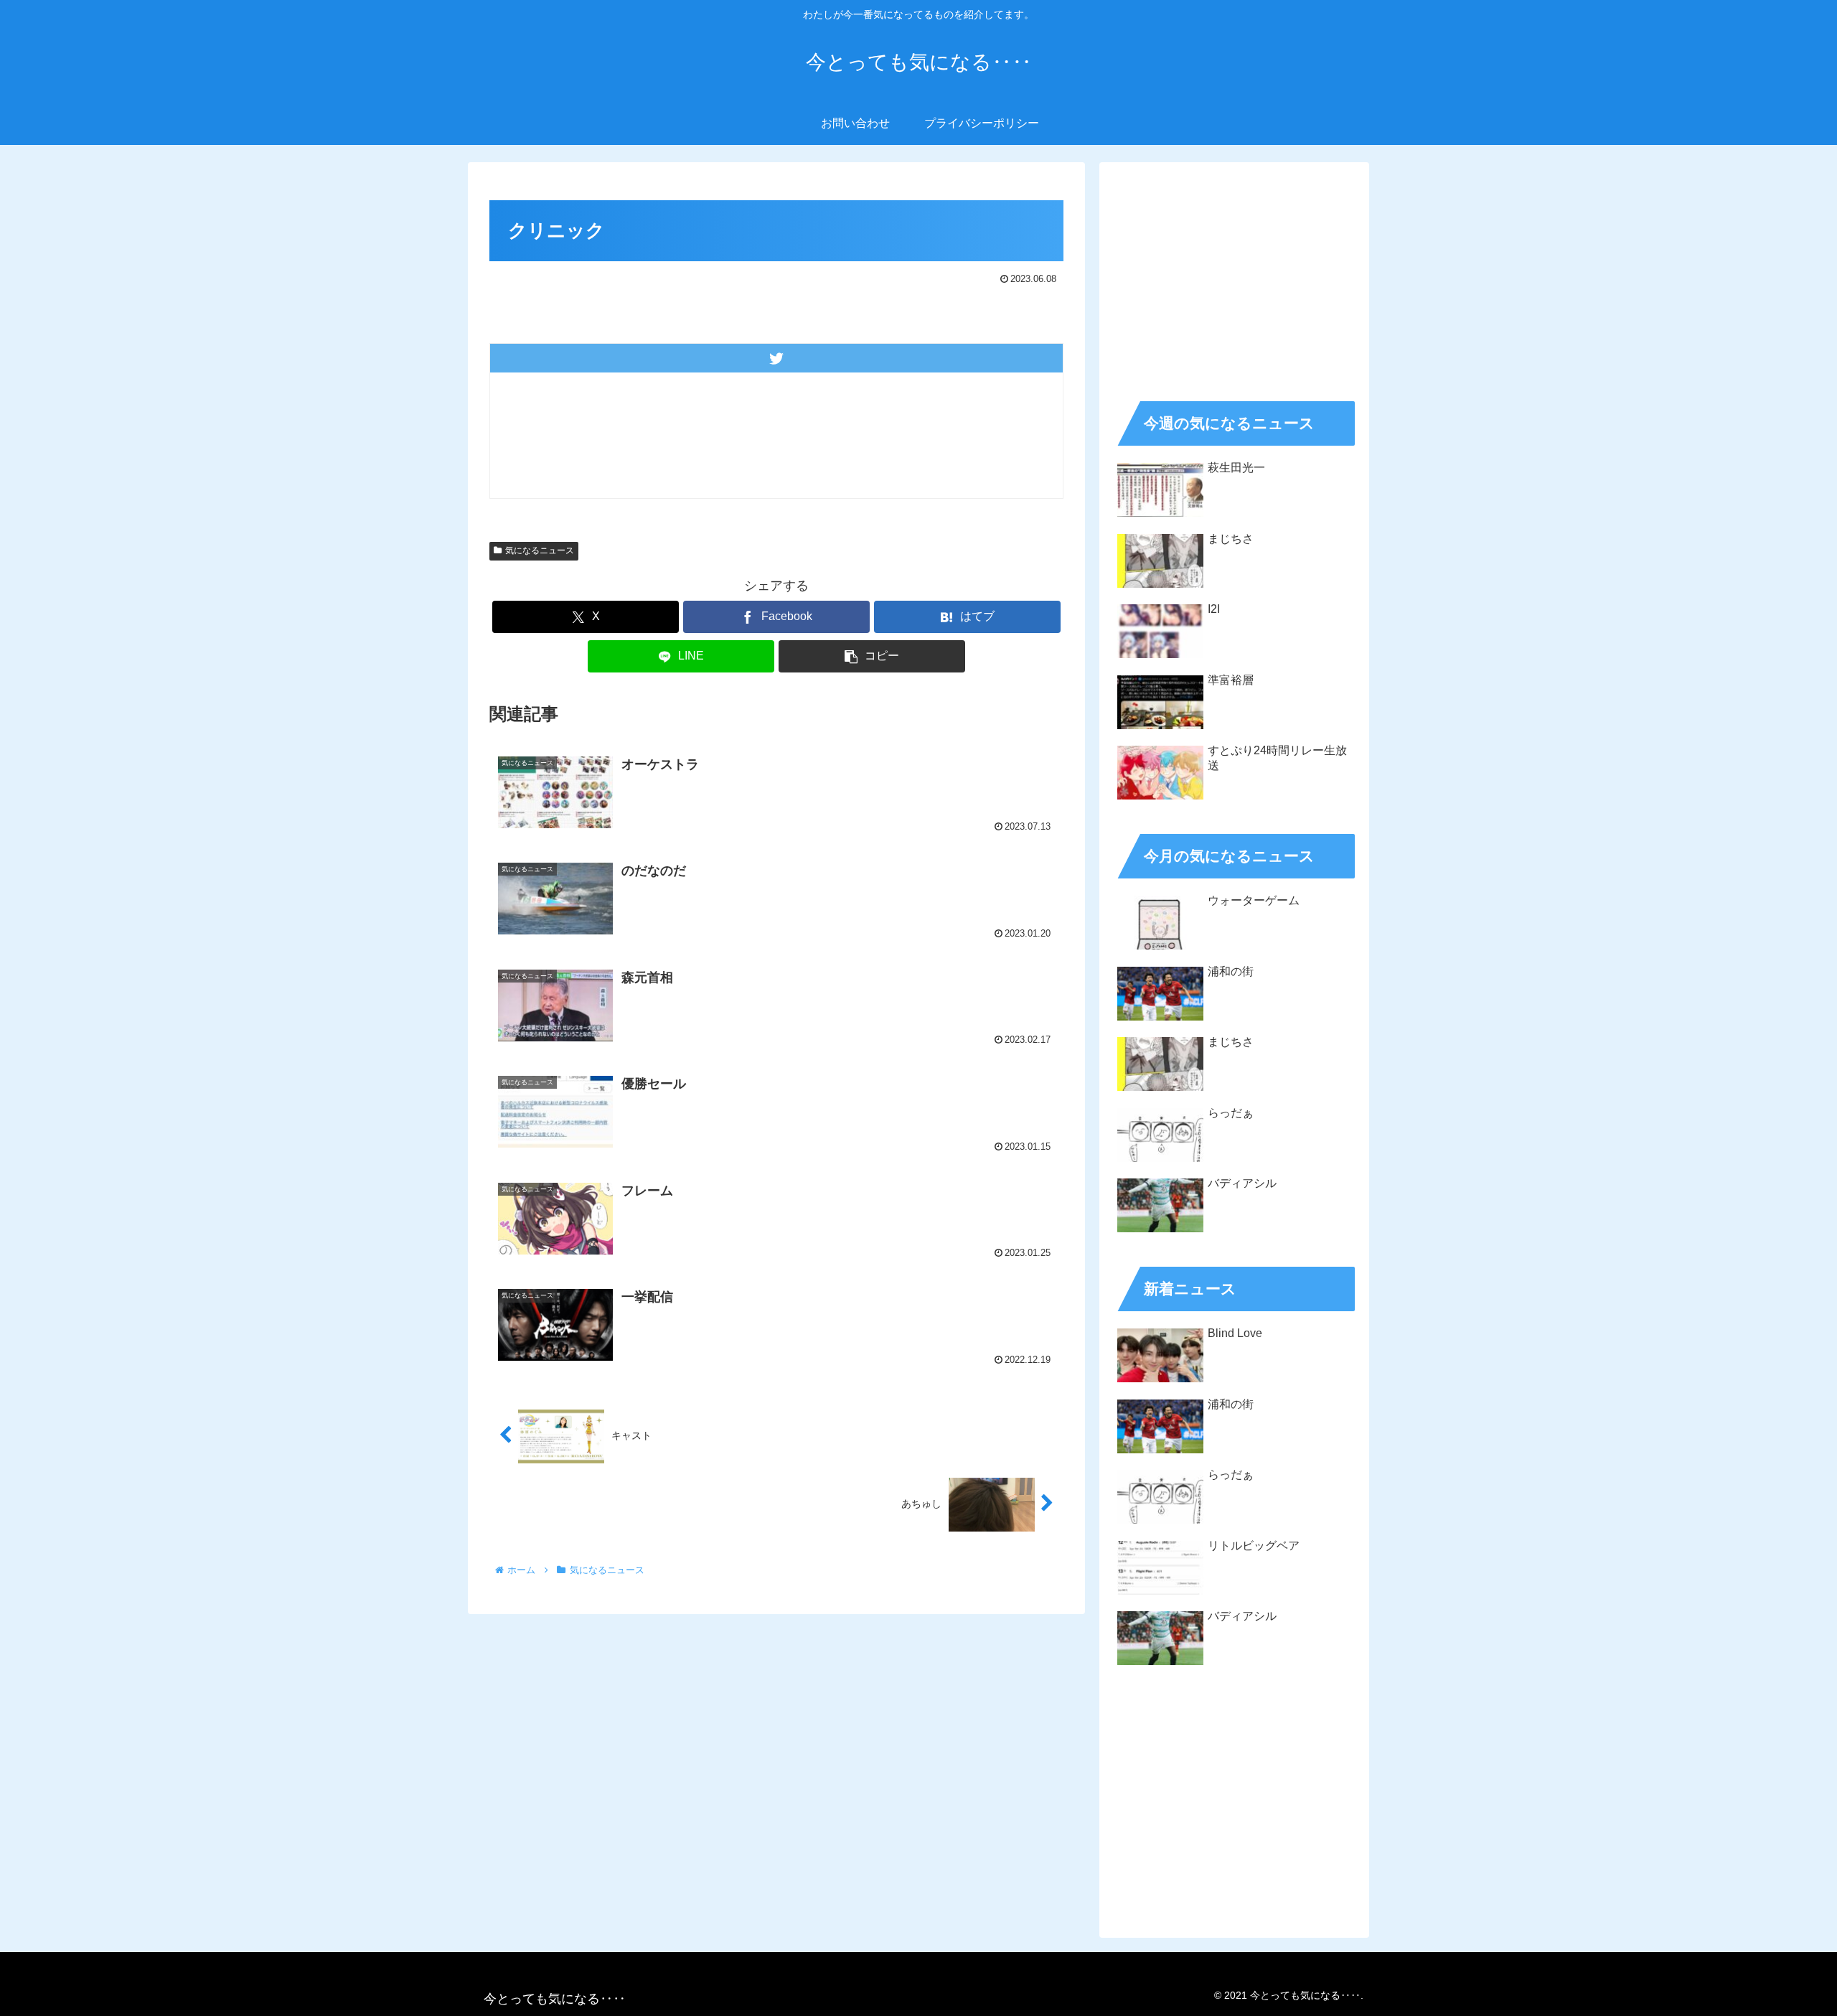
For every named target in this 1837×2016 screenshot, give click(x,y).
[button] (872, 656)
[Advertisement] (1234, 277)
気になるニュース (540, 550)
